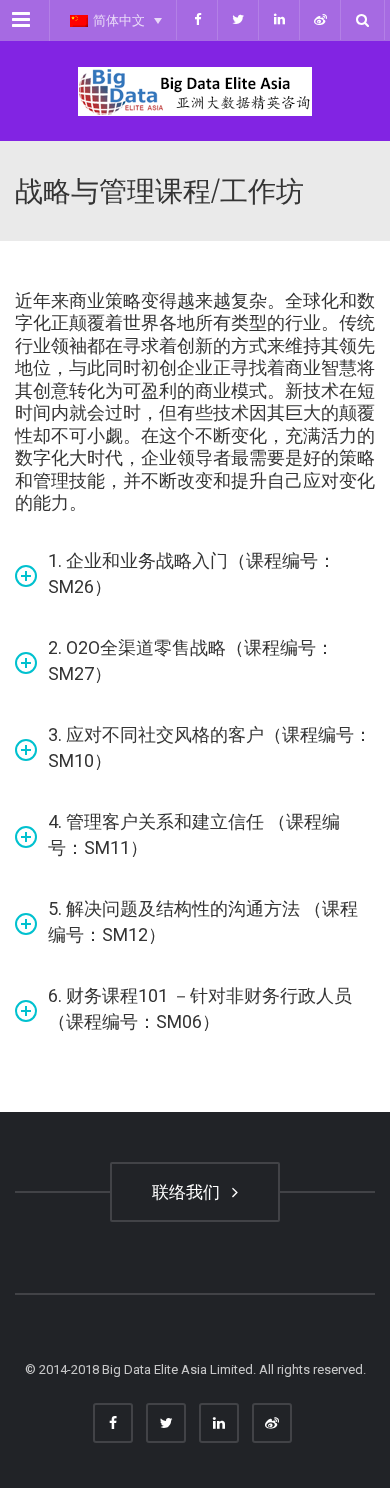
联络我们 (190, 1192)
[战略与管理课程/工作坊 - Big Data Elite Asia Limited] (195, 91)
